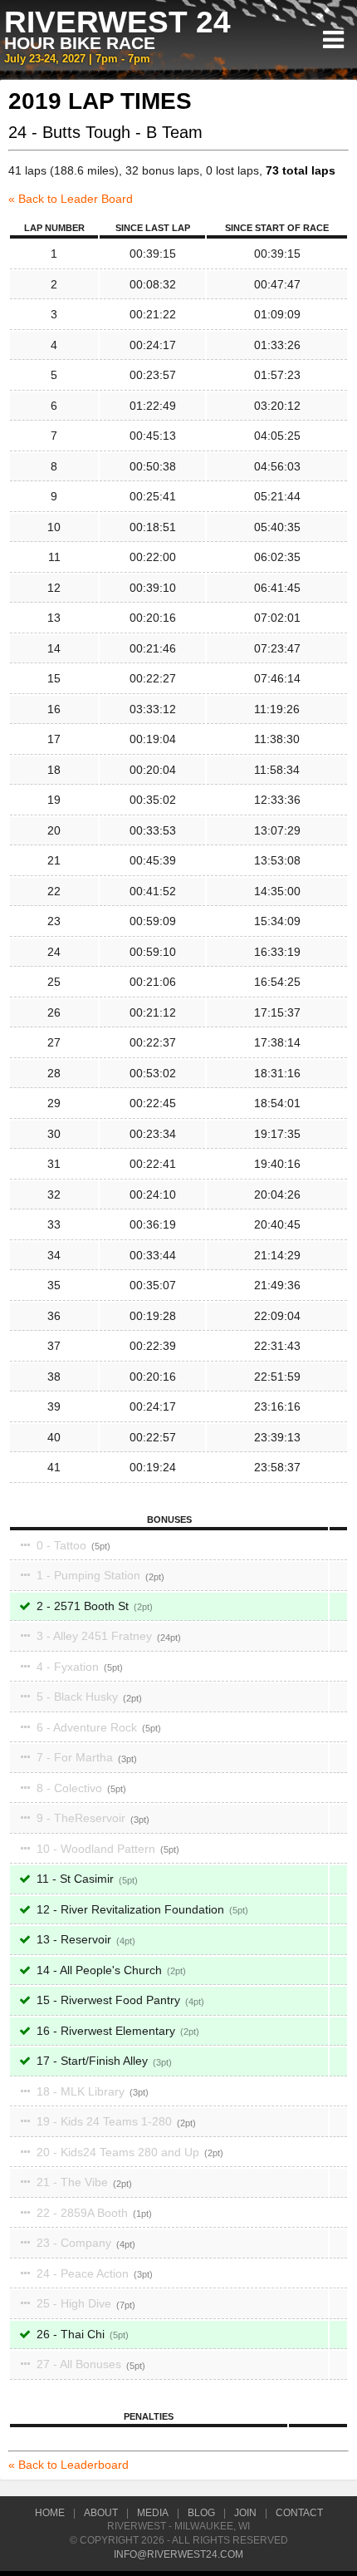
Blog (201, 2513)
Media (153, 2513)
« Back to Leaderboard (68, 2465)
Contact (299, 2513)
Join (245, 2513)
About (101, 2513)
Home (50, 2513)
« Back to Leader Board (71, 199)
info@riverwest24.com (178, 2554)
